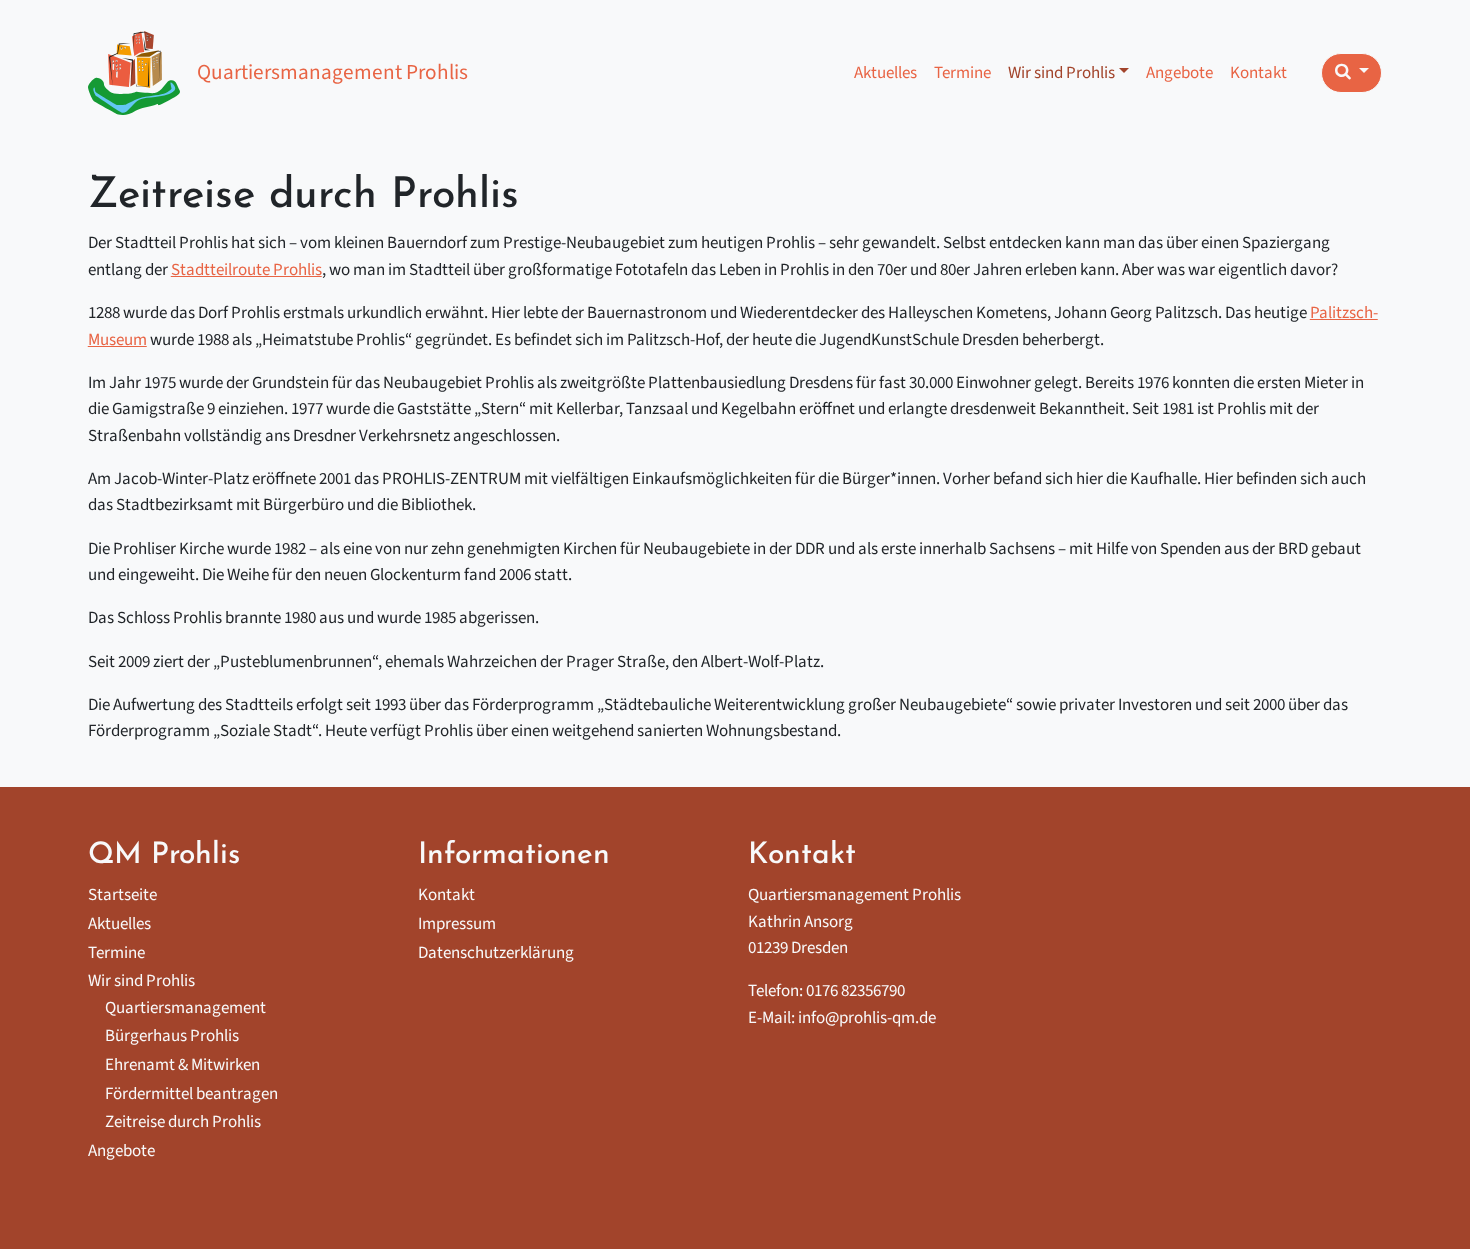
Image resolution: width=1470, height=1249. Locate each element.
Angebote (1179, 73)
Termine (962, 73)
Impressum (457, 924)
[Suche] (1351, 73)
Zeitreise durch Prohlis (183, 1122)
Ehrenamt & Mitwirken (182, 1065)
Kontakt (1258, 73)
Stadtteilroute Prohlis (246, 270)
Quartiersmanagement (185, 1008)
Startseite (122, 895)
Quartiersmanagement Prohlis (332, 72)
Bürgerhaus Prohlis (172, 1036)
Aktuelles (885, 73)
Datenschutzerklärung (496, 953)
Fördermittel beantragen (191, 1094)
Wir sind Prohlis (1061, 73)
